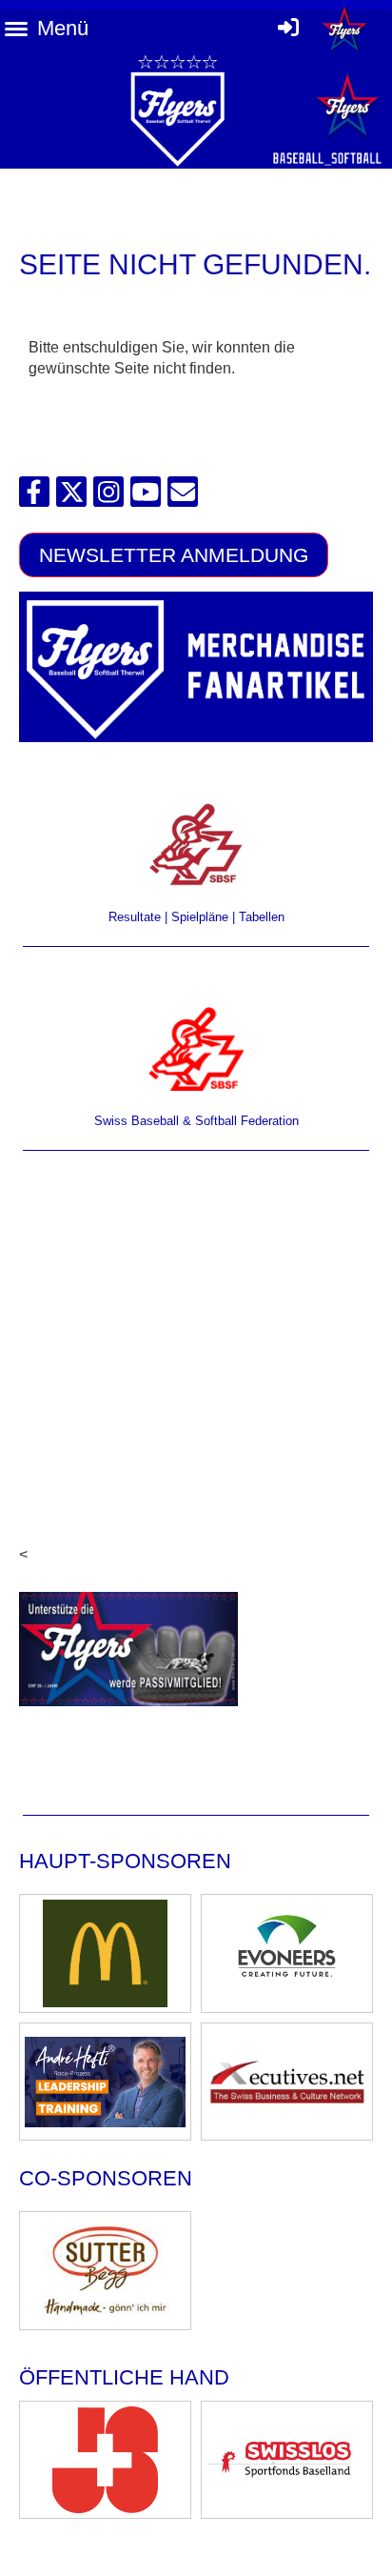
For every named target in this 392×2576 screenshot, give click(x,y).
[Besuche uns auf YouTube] (146, 496)
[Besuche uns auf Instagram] (108, 496)
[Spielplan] (196, 845)
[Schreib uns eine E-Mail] (183, 496)
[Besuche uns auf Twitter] (71, 496)
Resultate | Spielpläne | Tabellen (196, 917)
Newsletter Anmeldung (174, 555)
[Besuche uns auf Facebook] (34, 496)
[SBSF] (196, 1049)
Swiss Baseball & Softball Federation (196, 1121)
